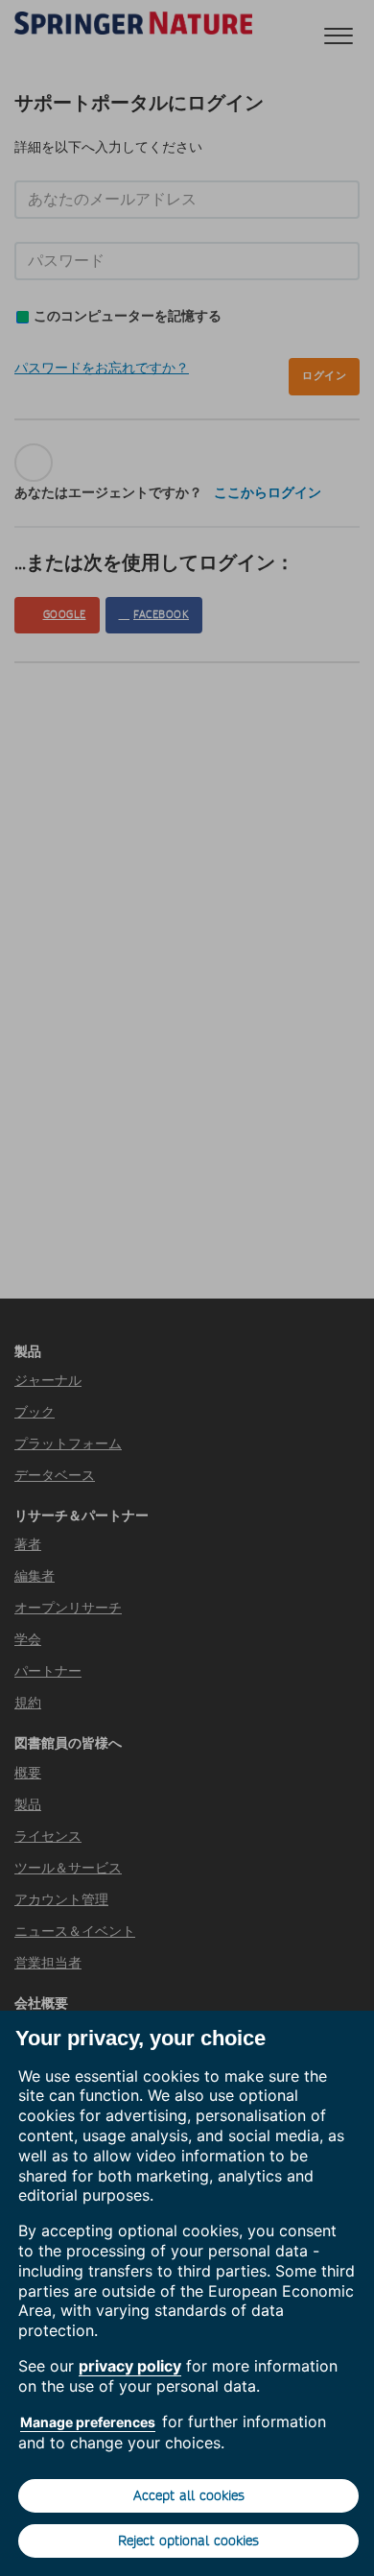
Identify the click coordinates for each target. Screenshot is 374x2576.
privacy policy (130, 2366)
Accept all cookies (189, 2495)
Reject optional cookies (188, 2540)
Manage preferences (88, 2422)
